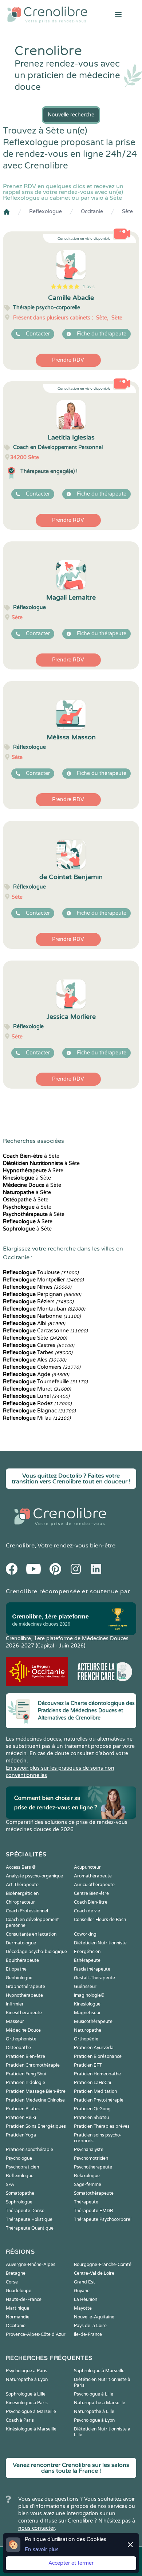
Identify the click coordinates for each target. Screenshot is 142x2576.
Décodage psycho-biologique (36, 1952)
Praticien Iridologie (25, 2083)
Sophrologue (19, 2202)
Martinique (17, 2308)
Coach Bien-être (91, 1902)
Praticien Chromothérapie (33, 2065)
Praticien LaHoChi (92, 2083)
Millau (37, 1418)
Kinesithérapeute (24, 2013)
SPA (10, 2185)
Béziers (38, 1302)
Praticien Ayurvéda (94, 2048)
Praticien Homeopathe (97, 2074)
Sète (127, 212)
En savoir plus (42, 2550)
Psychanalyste (89, 2150)
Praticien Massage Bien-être (36, 2091)
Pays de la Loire (90, 2326)
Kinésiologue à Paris (27, 2403)
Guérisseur (85, 1987)
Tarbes (38, 1353)
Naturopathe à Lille (94, 2412)
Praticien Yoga (21, 2135)
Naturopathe (88, 2030)
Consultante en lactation (31, 1934)
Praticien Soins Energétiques (36, 2126)
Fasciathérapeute (92, 1969)
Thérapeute (86, 2202)
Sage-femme (88, 2185)
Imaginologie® (89, 1995)
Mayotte (83, 2308)
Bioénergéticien (22, 1893)
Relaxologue (87, 2176)
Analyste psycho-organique (34, 1876)
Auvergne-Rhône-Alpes (31, 2265)
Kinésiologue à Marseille (31, 2429)
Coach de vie (87, 1911)
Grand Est (84, 2282)
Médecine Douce (23, 2030)
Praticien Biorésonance (98, 2056)
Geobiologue (19, 1978)
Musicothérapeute (93, 2022)
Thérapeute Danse (25, 2211)
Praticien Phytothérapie (99, 2100)
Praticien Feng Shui (26, 2074)
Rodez (37, 1404)
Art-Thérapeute (22, 1885)
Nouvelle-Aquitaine (94, 2317)
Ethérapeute (87, 1960)
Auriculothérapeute (94, 1885)
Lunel (36, 1396)
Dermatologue (21, 1943)
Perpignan (42, 1294)
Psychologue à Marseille (31, 2412)
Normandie (18, 2317)
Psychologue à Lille (94, 2394)
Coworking (85, 1934)
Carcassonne (45, 1331)
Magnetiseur (87, 2013)
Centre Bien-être (91, 1893)
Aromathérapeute (93, 1876)
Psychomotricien (91, 2158)
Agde (36, 1374)
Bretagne (16, 2273)
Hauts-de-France (24, 2299)
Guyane (82, 2291)
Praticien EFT (88, 2065)
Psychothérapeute (93, 2167)
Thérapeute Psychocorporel (103, 2219)
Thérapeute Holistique (29, 2219)
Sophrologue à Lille (26, 2394)
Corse (12, 2282)
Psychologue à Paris (27, 2371)
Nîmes (37, 1287)
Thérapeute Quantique (30, 2228)
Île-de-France (88, 2334)
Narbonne (42, 1316)
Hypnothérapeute (24, 1995)
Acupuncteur (87, 1867)
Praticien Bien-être (25, 2056)
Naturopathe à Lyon (27, 2380)
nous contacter (37, 2528)
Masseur (15, 2022)
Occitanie (92, 212)
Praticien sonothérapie (29, 2150)
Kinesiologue (87, 2004)
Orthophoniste (21, 2039)
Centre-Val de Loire (94, 2273)
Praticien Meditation (95, 2091)
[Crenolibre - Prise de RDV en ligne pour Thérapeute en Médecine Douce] (47, 15)
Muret (37, 1389)
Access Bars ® (21, 1867)
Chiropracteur (20, 1902)
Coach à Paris (20, 2420)
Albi (34, 1323)
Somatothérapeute (94, 2193)
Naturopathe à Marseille (100, 2403)
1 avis (89, 287)
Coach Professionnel (27, 1911)
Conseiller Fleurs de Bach (100, 1920)
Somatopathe (20, 2193)
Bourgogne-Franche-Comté (103, 2265)
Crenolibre (20, 1546)
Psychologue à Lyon (94, 2420)
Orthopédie (86, 2039)
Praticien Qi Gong (92, 2109)
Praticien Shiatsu (91, 2118)
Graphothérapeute (25, 1987)
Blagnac (39, 1411)
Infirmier (15, 2004)
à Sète (31, 1156)
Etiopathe (16, 1969)
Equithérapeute (22, 1960)
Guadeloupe (19, 2291)
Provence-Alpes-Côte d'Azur (36, 2334)
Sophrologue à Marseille (99, 2371)
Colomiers (42, 1367)
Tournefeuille (45, 1382)
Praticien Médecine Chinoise (35, 2100)
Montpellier (43, 1280)
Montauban (44, 1309)
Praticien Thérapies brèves (102, 2126)
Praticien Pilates (23, 2109)
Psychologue (19, 2158)
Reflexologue (46, 212)
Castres (39, 1345)
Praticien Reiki (21, 2118)
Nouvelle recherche (71, 115)
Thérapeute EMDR (94, 2211)
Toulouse (41, 1273)
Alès (35, 1360)
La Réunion (86, 2299)
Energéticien (87, 1952)
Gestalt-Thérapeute (94, 1978)
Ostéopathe (18, 2048)
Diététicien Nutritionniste (100, 1943)
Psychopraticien (22, 2167)
